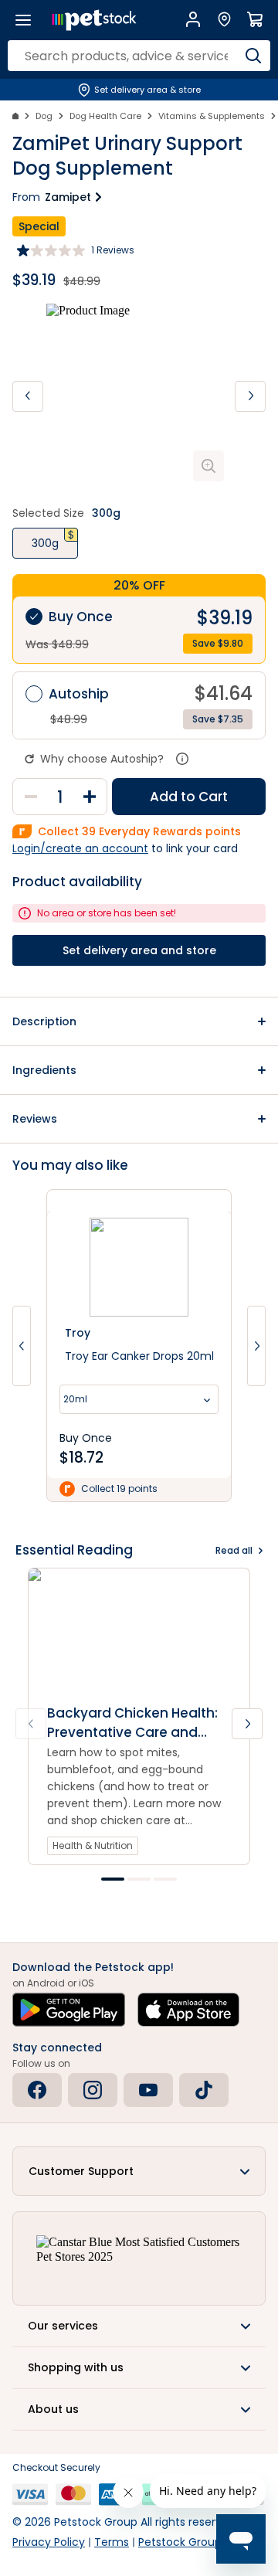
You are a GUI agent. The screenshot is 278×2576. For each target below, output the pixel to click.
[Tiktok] (204, 2090)
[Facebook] (37, 2090)
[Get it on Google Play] (69, 2010)
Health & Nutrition (93, 1845)
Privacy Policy (49, 2542)
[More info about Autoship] (182, 759)
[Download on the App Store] (188, 2010)
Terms (112, 2542)
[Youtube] (148, 2090)
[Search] (253, 56)
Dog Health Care (105, 116)
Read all (234, 1550)
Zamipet (68, 197)
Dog (44, 116)
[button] (139, 1021)
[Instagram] (93, 2090)
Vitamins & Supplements (212, 116)
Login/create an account (80, 848)
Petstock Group (180, 2542)
